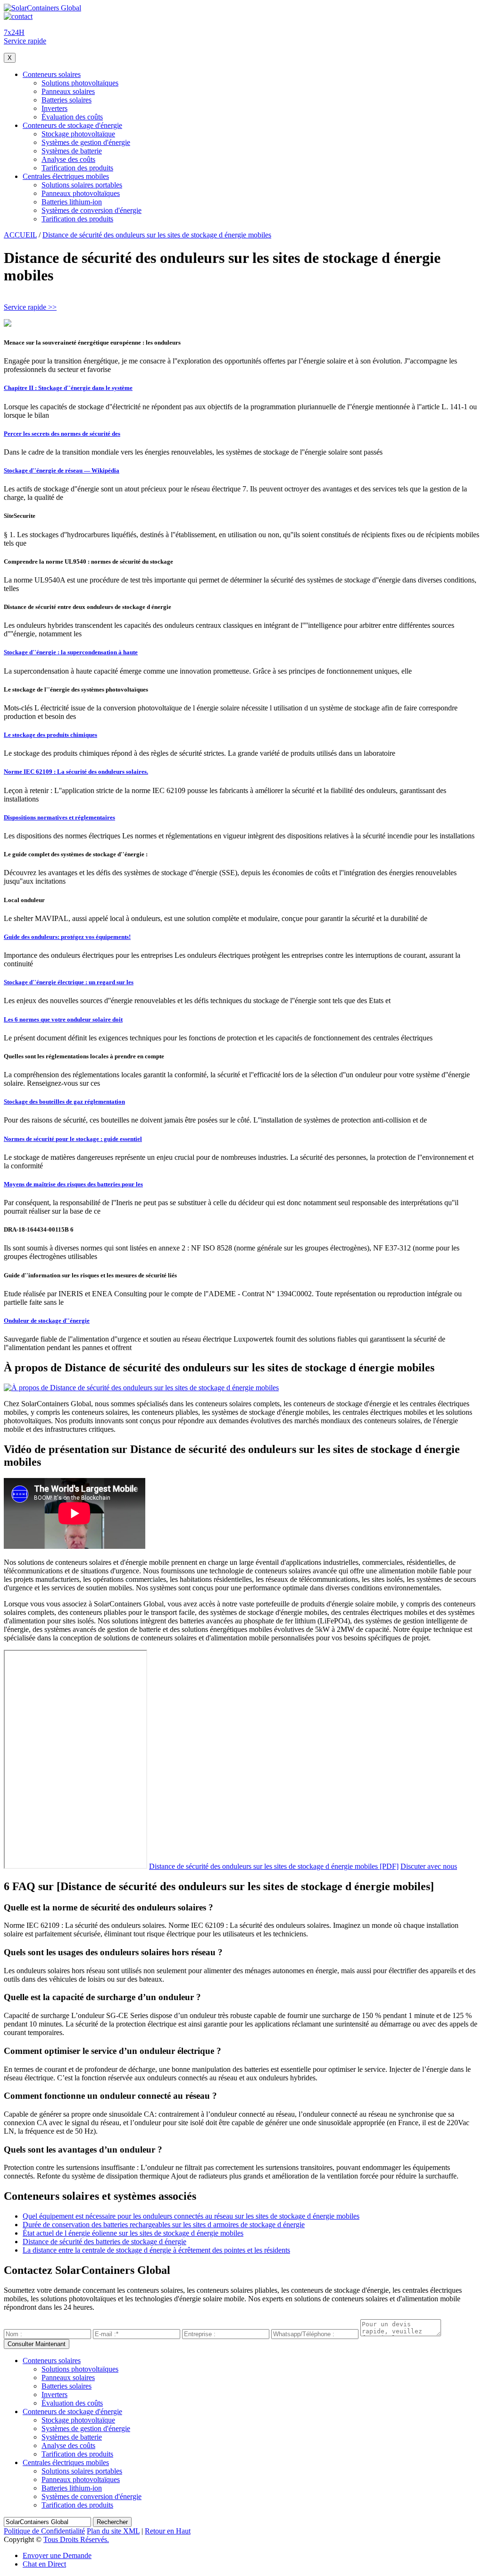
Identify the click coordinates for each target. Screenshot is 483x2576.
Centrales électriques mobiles (66, 176)
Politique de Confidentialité (44, 2531)
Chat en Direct (44, 2564)
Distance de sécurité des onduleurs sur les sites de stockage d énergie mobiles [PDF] (274, 1866)
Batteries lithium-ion (72, 202)
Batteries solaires (67, 100)
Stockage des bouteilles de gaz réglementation (64, 1102)
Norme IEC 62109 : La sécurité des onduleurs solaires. (76, 772)
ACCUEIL (20, 235)
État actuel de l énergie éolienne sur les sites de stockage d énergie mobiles (133, 2233)
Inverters (54, 108)
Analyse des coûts (68, 159)
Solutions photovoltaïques (80, 83)
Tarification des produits (77, 168)
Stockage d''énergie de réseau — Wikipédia (62, 470)
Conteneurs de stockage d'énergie (72, 125)
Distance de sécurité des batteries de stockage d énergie (104, 2242)
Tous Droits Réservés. (76, 2539)
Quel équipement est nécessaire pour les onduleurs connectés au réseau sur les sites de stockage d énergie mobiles (191, 2216)
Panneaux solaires (68, 91)
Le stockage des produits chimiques (50, 735)
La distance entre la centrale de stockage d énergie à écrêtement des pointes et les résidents (156, 2250)
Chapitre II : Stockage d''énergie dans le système (68, 388)
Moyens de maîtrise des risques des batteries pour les (73, 1184)
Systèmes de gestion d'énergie (86, 142)
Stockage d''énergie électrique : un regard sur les (69, 982)
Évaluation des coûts (72, 117)
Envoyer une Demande (57, 2555)
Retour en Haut (168, 2531)
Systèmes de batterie (72, 151)
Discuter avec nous (429, 1866)
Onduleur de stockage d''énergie (47, 1321)
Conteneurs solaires (52, 74)
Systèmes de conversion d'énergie (92, 210)
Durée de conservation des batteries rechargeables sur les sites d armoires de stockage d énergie (164, 2225)
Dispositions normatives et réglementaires (59, 817)
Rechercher (112, 2522)
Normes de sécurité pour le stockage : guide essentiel (73, 1139)
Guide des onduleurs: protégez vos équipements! (67, 937)
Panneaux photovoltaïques (81, 193)
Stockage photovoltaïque (78, 134)
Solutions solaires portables (82, 185)
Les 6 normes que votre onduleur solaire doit (63, 1019)
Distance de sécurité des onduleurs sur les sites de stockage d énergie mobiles (157, 235)
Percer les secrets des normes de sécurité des (62, 434)
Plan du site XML (113, 2531)
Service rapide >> (30, 307)
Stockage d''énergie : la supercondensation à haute (71, 652)
